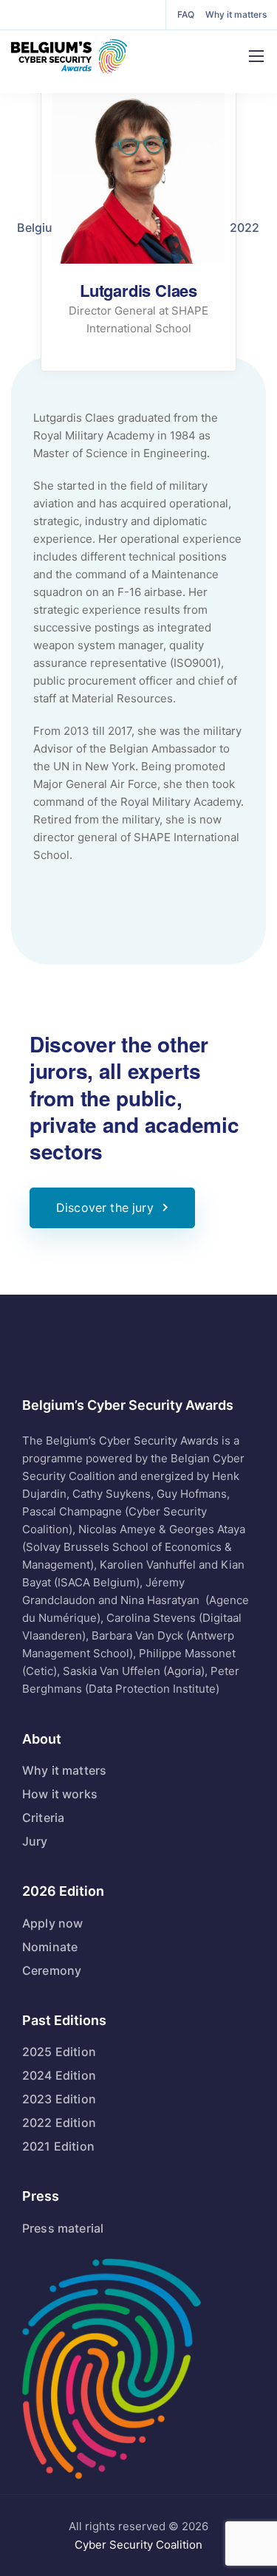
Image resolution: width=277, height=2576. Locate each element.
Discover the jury (105, 1207)
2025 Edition (59, 2052)
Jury (35, 1841)
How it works (60, 1794)
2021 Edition (58, 2146)
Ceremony (52, 1970)
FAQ (186, 14)
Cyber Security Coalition (138, 2545)
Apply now (52, 1923)
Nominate (50, 1947)
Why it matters (236, 14)
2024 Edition (59, 2075)
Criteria (43, 1818)
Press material (63, 2228)
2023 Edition (59, 2099)
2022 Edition (59, 2123)
